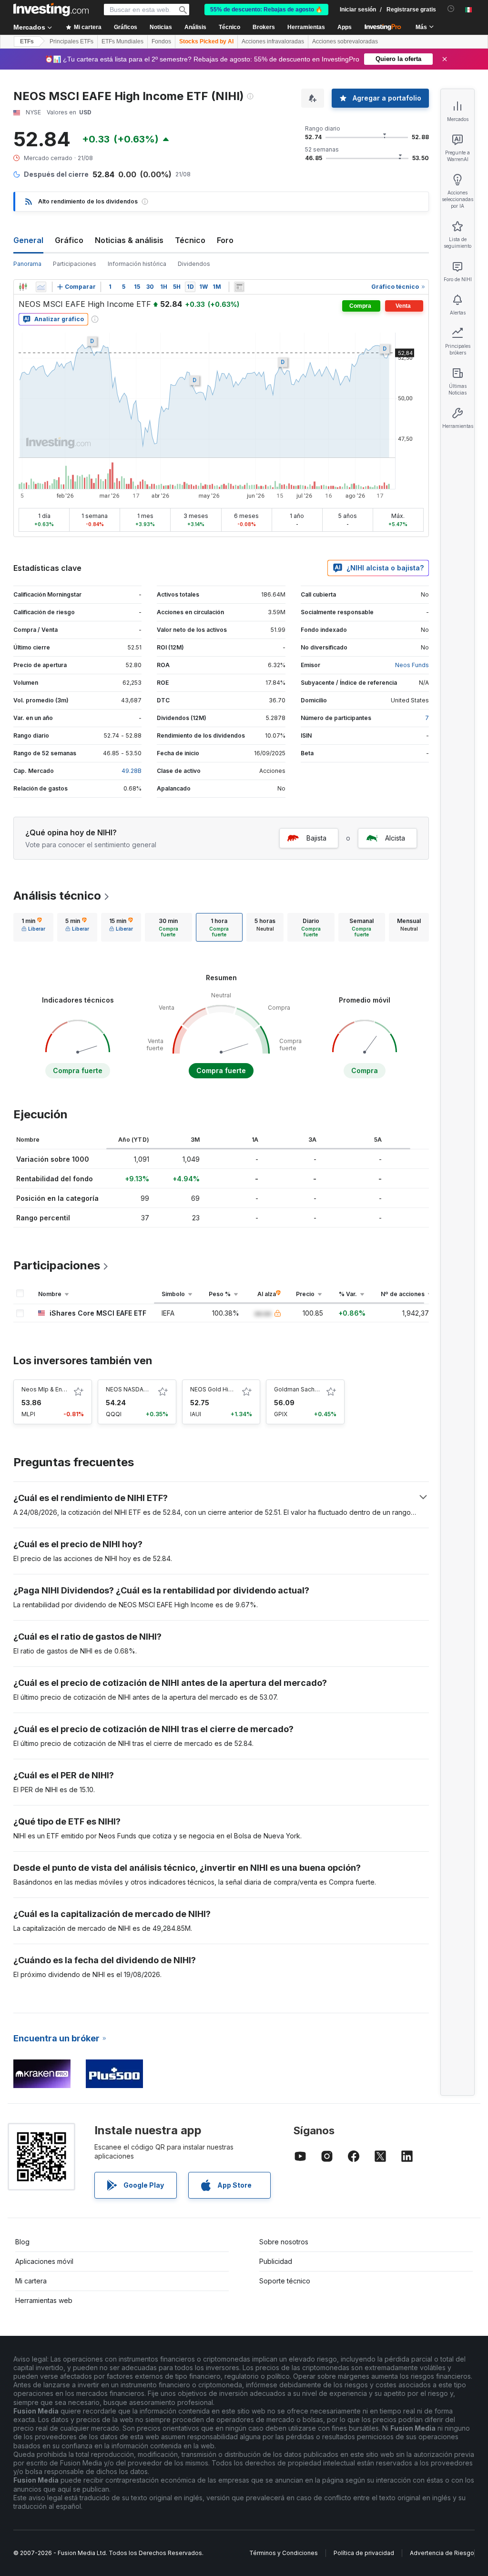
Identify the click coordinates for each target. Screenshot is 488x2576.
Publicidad (276, 2261)
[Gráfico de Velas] (23, 287)
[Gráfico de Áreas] (41, 287)
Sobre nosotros (284, 2242)
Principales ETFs (71, 41)
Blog (22, 2242)
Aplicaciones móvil (44, 2261)
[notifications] (451, 9)
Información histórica (137, 264)
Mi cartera (31, 2281)
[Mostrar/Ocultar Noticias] (239, 287)
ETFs (27, 41)
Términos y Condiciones (284, 2553)
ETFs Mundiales (122, 41)
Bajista (316, 838)
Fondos (161, 41)
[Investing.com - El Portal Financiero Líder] (51, 10)
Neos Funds (412, 665)
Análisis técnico (57, 896)
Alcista (395, 838)
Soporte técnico (285, 2281)
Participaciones (75, 264)
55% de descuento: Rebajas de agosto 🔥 (266, 10)
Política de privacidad (364, 2553)
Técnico (190, 240)
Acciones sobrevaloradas (345, 41)
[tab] (33, 927)
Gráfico (69, 240)
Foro (225, 240)
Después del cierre (56, 174)
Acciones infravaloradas (273, 41)
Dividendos (194, 264)
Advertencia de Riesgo (442, 2553)
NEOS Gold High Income (224, 1389)
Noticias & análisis (129, 240)
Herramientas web (44, 2300)
